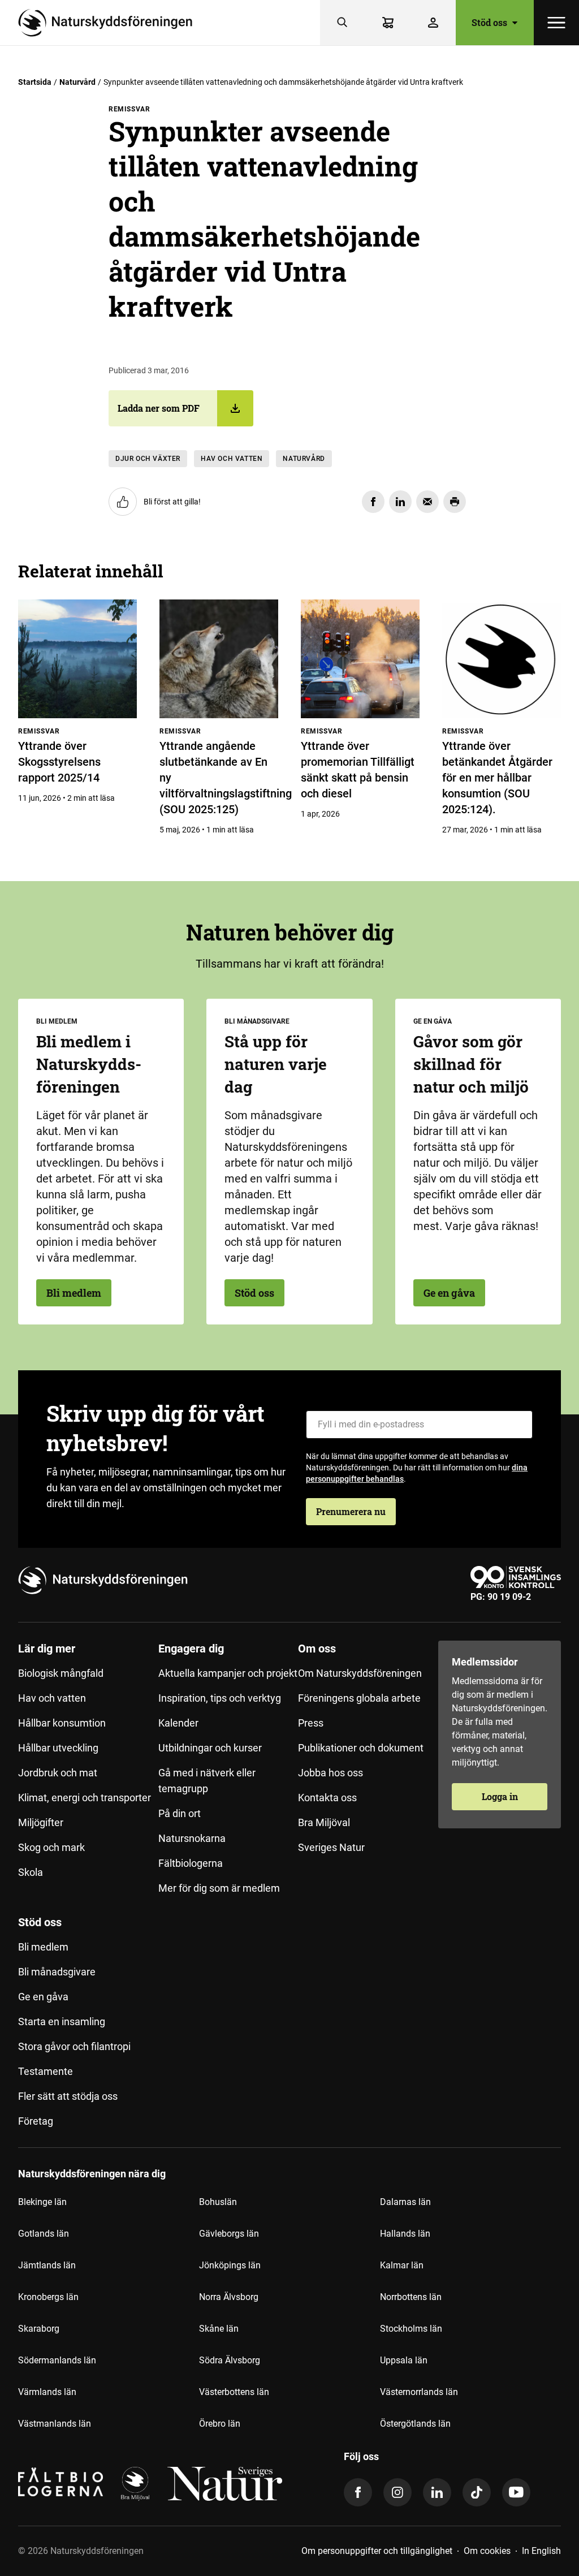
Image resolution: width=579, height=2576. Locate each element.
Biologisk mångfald (61, 1673)
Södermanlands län (57, 2360)
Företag (36, 2121)
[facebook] (358, 2492)
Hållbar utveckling (58, 1748)
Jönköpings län (230, 2265)
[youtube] (516, 2492)
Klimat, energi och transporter (85, 1798)
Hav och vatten (232, 459)
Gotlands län (44, 2234)
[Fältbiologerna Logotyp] (61, 2484)
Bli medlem (74, 1293)
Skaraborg (39, 2329)
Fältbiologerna (191, 1863)
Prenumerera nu (351, 1511)
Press (311, 1723)
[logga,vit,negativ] (225, 2484)
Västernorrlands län (419, 2392)
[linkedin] (437, 2492)
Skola (31, 1872)
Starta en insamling (62, 2021)
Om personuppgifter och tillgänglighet (377, 2551)
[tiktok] (477, 2492)
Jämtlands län (47, 2265)
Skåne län (219, 2329)
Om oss (317, 1649)
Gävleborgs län (229, 2234)
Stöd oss (254, 1293)
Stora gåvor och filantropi (74, 2046)
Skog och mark (51, 1847)
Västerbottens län (234, 2392)
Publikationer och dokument (361, 1748)
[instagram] (397, 2492)
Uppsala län (404, 2360)
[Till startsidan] (110, 23)
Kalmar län (402, 2265)
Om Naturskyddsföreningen (360, 1673)
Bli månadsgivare (57, 1972)
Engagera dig (191, 1649)
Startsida (35, 82)
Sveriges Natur (331, 1847)
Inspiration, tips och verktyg (220, 1698)
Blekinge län (42, 2202)
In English (541, 2551)
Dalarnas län (405, 2202)
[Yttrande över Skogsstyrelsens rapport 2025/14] (77, 659)
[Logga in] (433, 23)
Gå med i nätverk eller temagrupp (207, 1781)
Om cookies (487, 2551)
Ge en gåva (449, 1293)
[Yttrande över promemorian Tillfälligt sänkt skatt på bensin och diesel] (360, 659)
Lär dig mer (47, 1649)
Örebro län (220, 2424)
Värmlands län (47, 2392)
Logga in (500, 1796)
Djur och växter (148, 459)
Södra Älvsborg (230, 2360)
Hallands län (405, 2234)
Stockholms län (411, 2329)
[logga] (135, 2484)
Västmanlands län (55, 2424)
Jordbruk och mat (58, 1773)
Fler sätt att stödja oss (68, 2096)
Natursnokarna (192, 1838)
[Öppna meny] (556, 23)
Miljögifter (41, 1822)
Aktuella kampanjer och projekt (228, 1673)
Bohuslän (218, 2202)
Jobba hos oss (330, 1773)
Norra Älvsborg (229, 2297)
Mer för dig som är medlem (219, 1888)
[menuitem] (88, 1773)
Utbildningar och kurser (210, 1748)
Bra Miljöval (324, 1822)
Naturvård (77, 82)
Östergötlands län (415, 2424)
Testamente (46, 2071)
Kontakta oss (327, 1798)
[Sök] (343, 23)
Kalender (178, 1723)
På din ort (180, 1813)
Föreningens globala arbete (359, 1698)
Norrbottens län (411, 2297)
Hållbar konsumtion (62, 1723)
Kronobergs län (48, 2297)
